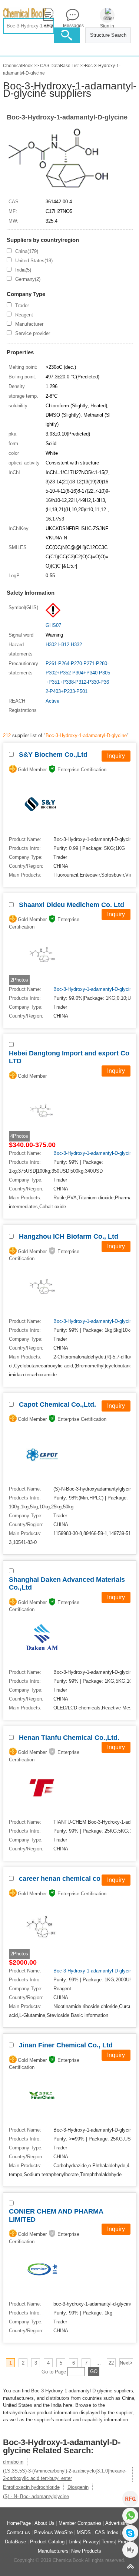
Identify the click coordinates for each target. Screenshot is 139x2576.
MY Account (130, 2550)
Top (130, 2567)
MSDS (84, 2532)
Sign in (107, 26)
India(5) (23, 270)
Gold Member (32, 770)
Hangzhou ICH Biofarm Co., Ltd (69, 1236)
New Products (86, 2551)
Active (52, 701)
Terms (108, 2542)
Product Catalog (47, 2542)
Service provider (33, 333)
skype (130, 2533)
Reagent (24, 315)
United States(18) (34, 261)
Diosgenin (78, 2487)
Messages (72, 26)
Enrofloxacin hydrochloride (31, 2487)
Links (74, 2542)
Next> (126, 2363)
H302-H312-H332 (64, 645)
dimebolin (13, 2462)
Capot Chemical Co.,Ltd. (57, 1404)
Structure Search (108, 35)
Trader (22, 305)
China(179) (27, 251)
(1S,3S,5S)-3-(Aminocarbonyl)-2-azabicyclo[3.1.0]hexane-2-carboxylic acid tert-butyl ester (65, 2475)
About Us (44, 2523)
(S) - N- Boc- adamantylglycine (36, 2496)
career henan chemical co (60, 1879)
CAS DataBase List (59, 66)
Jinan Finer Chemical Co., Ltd (66, 2045)
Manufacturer (29, 324)
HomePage (19, 2523)
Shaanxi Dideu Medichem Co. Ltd (72, 905)
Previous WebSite (53, 2532)
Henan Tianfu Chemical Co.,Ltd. (69, 1738)
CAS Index (107, 2532)
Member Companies (80, 2523)
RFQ (130, 2499)
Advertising (117, 2523)
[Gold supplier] (13, 769)
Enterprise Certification (82, 770)
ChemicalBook (18, 66)
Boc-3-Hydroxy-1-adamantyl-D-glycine (67, 117)
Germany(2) (28, 279)
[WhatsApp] (130, 2516)
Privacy (91, 2542)
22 (111, 2363)
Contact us (18, 2532)
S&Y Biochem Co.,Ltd (53, 755)
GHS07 (53, 625)
